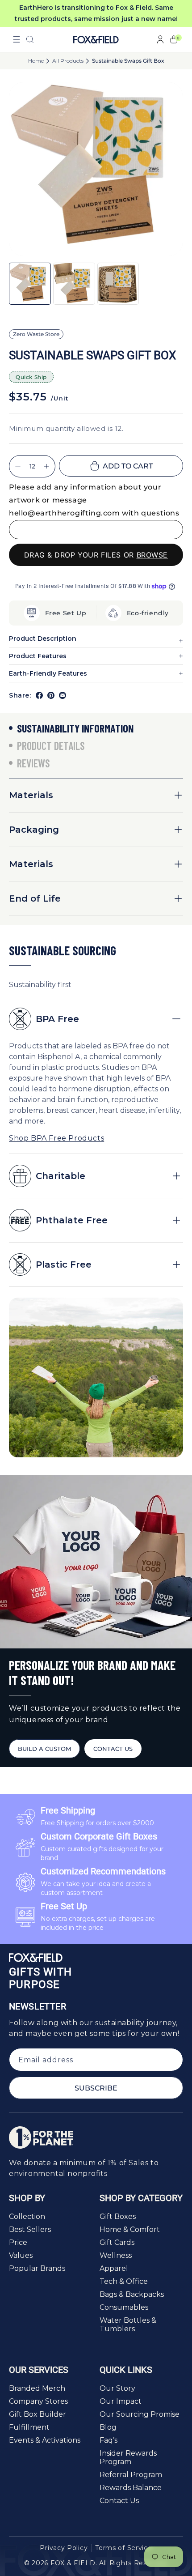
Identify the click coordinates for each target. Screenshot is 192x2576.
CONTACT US (113, 1749)
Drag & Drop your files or (96, 555)
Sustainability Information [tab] (75, 728)
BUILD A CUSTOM (44, 1749)
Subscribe (96, 2088)
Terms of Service (123, 2548)
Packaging (34, 830)
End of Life (35, 898)
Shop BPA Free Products (56, 1138)
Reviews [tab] (33, 763)
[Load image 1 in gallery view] (30, 284)
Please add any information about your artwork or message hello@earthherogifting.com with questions (94, 500)
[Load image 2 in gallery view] (74, 284)
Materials (31, 795)
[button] (17, 39)
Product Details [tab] (51, 746)
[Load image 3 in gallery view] (118, 284)
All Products (68, 61)
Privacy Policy (64, 2548)
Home (36, 61)
